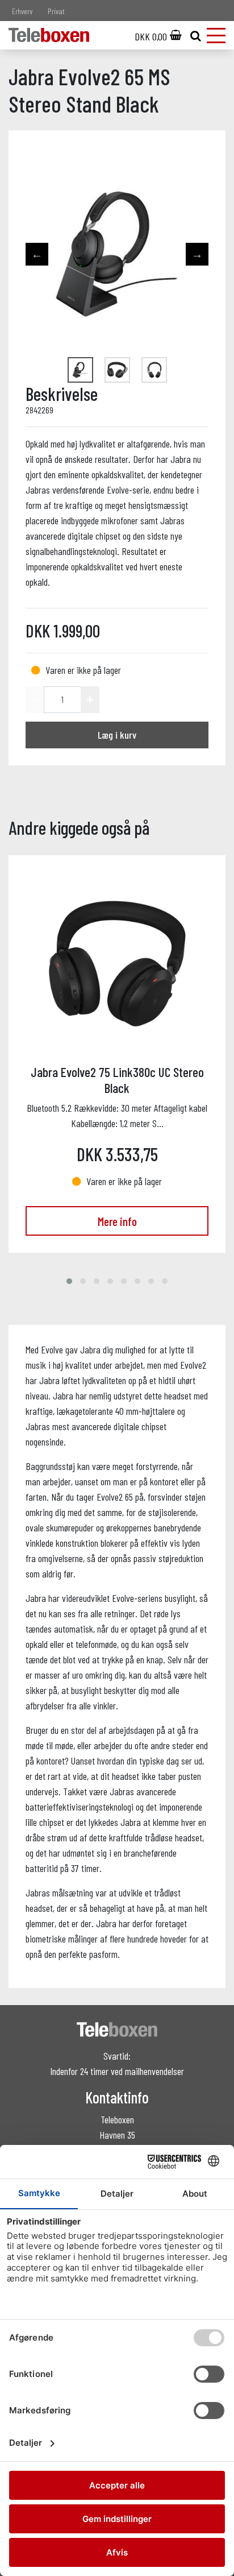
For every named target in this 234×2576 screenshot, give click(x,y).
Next (197, 254)
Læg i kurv (117, 735)
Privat (56, 11)
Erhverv (22, 11)
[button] (69, 1281)
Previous (37, 254)
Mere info (117, 1221)
